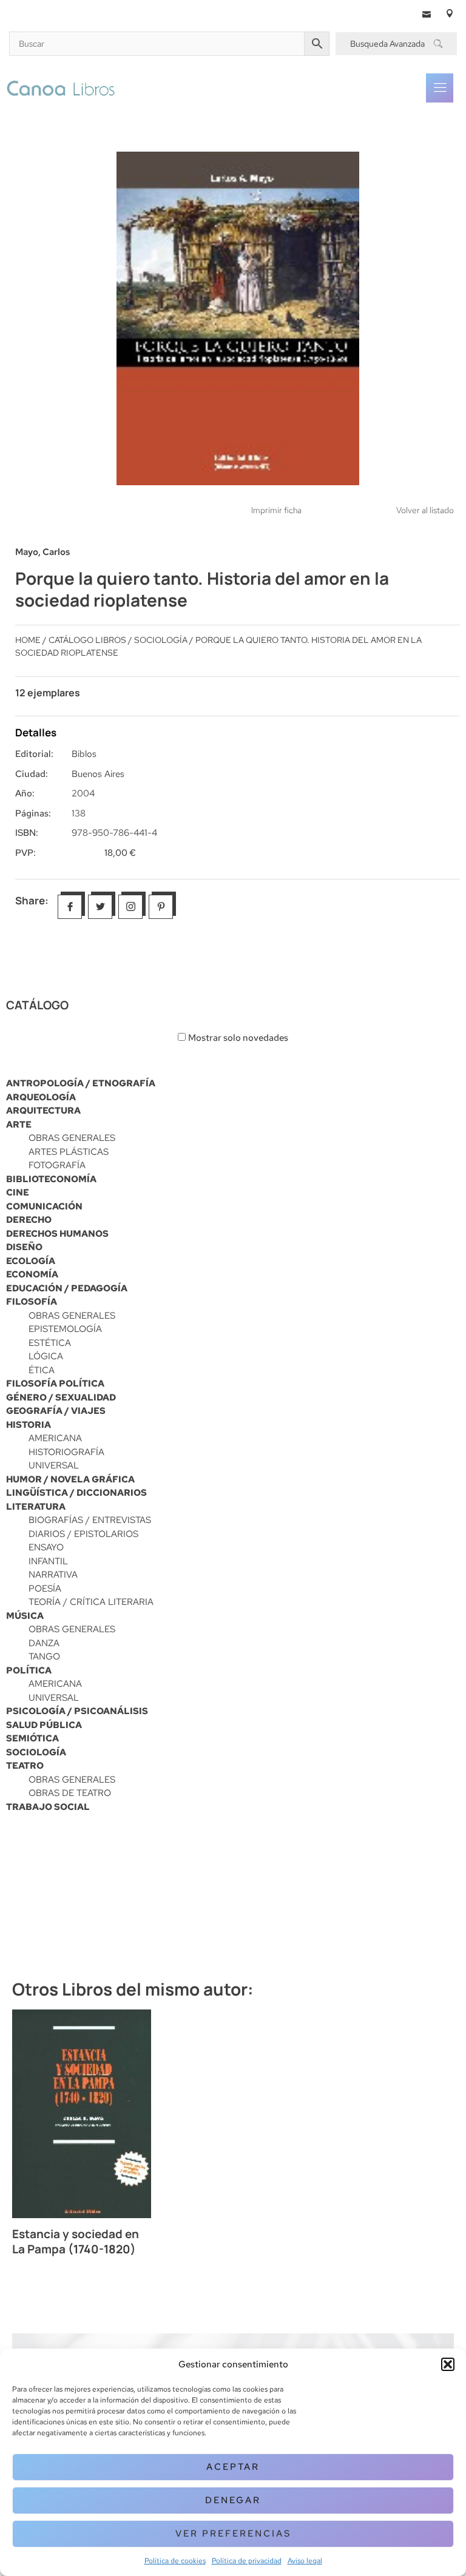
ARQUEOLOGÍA (41, 1097)
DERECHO (29, 1220)
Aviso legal (305, 2561)
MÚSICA (25, 1616)
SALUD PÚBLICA (44, 1725)
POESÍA (45, 1589)
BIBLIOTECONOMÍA (51, 1179)
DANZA (44, 1643)
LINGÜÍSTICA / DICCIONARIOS (76, 1493)
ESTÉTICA (50, 1343)
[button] (448, 2364)
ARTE (19, 1125)
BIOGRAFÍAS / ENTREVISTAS (90, 1520)
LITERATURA (36, 1507)
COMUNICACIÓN (44, 1206)
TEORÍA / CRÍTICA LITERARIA (91, 1602)
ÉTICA (42, 1370)
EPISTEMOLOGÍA (65, 1329)
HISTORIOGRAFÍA (66, 1452)
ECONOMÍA (32, 1274)
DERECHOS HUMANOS (57, 1234)
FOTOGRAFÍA (57, 1165)
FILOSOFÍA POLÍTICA (55, 1384)
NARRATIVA (53, 1575)
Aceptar (233, 2467)
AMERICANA (55, 1438)
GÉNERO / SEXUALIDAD (61, 1397)
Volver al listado (425, 510)
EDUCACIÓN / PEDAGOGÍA (67, 1288)
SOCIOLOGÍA (36, 1752)
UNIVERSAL (54, 1465)
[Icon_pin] (450, 13)
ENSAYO (46, 1547)
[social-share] (70, 907)
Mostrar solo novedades (238, 1038)
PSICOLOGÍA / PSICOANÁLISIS (77, 1711)
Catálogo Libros (87, 640)
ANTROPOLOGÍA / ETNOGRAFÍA (81, 1083)
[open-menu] (440, 88)
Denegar (233, 2500)
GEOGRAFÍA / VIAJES (56, 1411)
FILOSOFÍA (32, 1302)
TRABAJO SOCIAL (48, 1807)
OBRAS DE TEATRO (70, 1793)
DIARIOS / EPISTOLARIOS (83, 1534)
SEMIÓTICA (32, 1738)
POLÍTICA (29, 1670)
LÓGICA (46, 1356)
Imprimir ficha (276, 510)
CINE (18, 1192)
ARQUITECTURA (43, 1111)
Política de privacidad (247, 2561)
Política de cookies (175, 2561)
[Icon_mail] (427, 13)
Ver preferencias (233, 2534)
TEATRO (25, 1766)
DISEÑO (24, 1247)
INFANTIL (48, 1561)
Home (28, 640)
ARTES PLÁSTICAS (69, 1152)
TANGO (44, 1656)
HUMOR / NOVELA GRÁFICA (70, 1479)
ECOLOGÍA (31, 1261)
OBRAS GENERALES (72, 1138)
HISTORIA (29, 1425)
